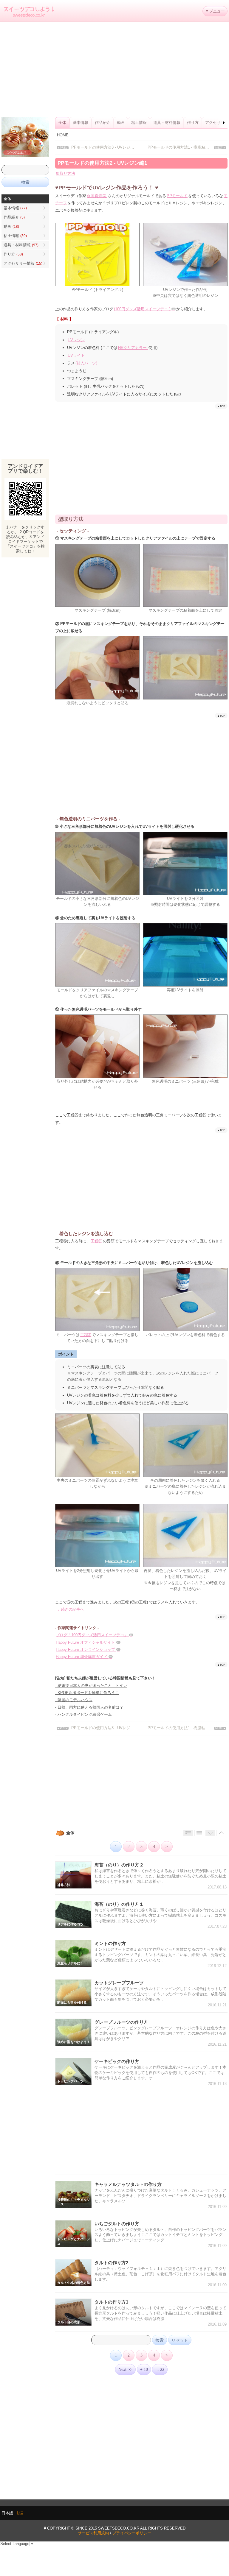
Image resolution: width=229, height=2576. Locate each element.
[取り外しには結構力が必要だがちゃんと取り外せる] (97, 1077)
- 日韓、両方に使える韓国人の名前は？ (89, 1707)
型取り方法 (65, 173)
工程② (96, 1241)
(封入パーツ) (86, 363)
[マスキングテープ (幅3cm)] (97, 606)
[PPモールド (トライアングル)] (97, 285)
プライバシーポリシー (132, 2533)
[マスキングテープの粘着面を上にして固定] (185, 606)
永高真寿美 (97, 196)
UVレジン (76, 340)
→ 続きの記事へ (70, 1609)
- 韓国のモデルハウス (74, 1700)
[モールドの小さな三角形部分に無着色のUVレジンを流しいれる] (97, 894)
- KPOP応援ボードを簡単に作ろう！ (87, 1693)
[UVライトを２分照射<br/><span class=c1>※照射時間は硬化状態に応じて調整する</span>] (185, 894)
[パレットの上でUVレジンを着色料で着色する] (185, 1330)
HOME (63, 135)
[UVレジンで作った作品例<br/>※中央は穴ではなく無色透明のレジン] (185, 285)
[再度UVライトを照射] (185, 985)
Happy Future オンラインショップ (88, 1649)
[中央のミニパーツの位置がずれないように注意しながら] (97, 1476)
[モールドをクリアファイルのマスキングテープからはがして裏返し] (97, 985)
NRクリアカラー (133, 348)
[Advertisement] (114, 69)
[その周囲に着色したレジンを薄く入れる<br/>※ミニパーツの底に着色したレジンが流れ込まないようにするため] (185, 1476)
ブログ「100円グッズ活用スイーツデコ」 (94, 1635)
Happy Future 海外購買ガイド (84, 1657)
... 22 (160, 2369)
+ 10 (144, 2369)
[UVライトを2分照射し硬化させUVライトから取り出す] (97, 1566)
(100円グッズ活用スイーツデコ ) (144, 309)
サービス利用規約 (93, 2533)
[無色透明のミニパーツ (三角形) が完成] (185, 1077)
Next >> (125, 2369)
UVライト (76, 355)
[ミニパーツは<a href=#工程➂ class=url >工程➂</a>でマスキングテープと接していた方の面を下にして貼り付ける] (97, 1330)
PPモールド (177, 196)
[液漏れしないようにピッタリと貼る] (97, 698)
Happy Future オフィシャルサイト (88, 1642)
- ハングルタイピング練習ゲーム (83, 1714)
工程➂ (86, 1335)
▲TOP (221, 406)
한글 (20, 2513)
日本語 (7, 2513)
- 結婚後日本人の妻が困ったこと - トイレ (91, 1686)
